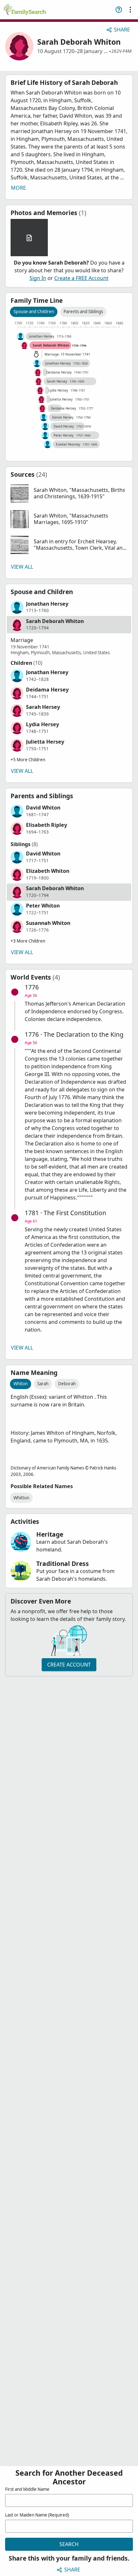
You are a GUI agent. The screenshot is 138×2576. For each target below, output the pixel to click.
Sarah (43, 1384)
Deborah (67, 1384)
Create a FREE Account (81, 278)
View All (22, 567)
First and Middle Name (27, 2489)
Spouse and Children (34, 312)
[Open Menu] (130, 10)
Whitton (21, 1498)
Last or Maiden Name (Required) (37, 2515)
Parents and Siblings (83, 312)
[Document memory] (29, 238)
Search (69, 2544)
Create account (69, 1665)
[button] (69, 493)
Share (122, 30)
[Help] (119, 10)
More (18, 188)
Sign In (38, 278)
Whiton (21, 1384)
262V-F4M (121, 51)
